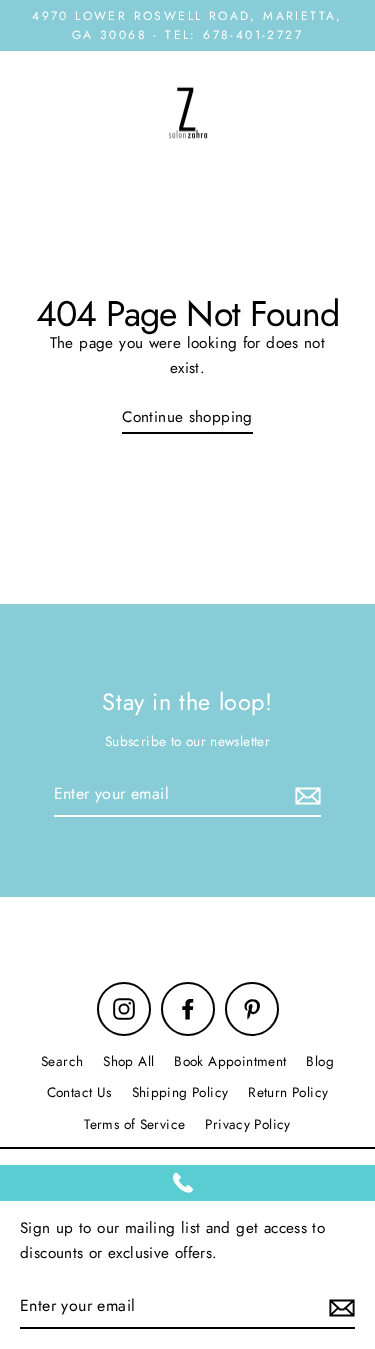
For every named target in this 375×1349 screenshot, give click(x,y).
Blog (320, 1061)
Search (62, 1061)
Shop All (128, 1061)
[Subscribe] (305, 795)
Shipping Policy (180, 1092)
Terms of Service (134, 1124)
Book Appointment (230, 1061)
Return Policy (288, 1092)
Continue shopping (187, 417)
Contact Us (79, 1092)
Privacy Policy (247, 1124)
